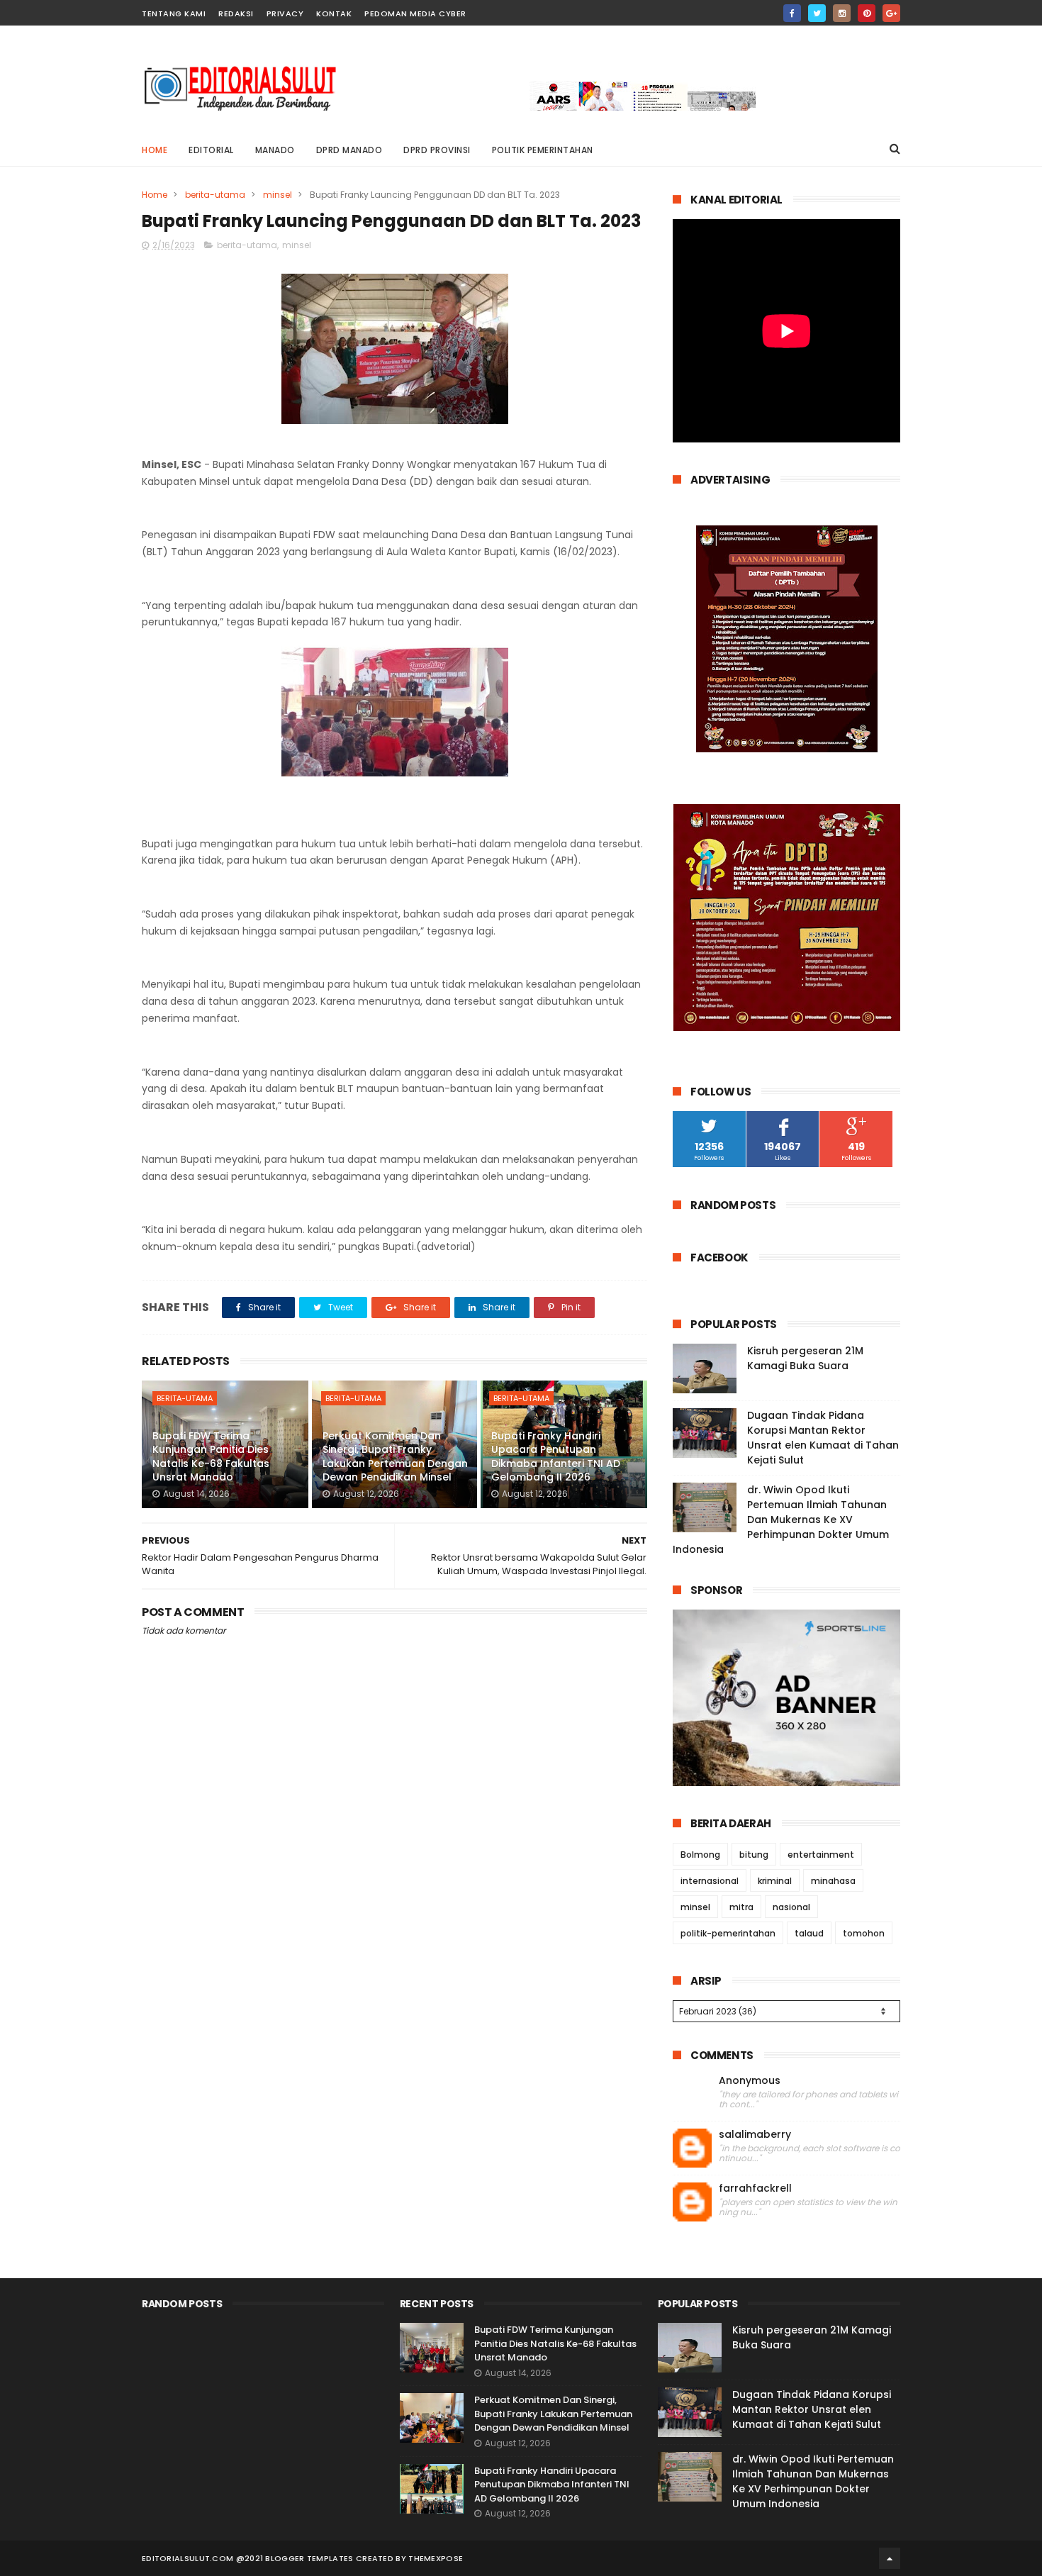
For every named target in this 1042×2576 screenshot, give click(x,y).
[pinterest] (867, 13)
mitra (741, 1907)
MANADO (275, 150)
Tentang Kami (174, 13)
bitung (754, 1855)
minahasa (833, 1881)
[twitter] (817, 13)
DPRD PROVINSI (437, 150)
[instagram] (842, 13)
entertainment (821, 1855)
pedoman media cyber (415, 13)
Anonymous (750, 2081)
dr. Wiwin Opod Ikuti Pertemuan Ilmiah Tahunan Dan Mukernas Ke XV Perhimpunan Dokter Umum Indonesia (781, 1520)
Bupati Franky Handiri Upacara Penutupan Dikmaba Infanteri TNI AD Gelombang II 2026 (556, 1457)
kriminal (775, 1881)
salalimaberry (755, 2135)
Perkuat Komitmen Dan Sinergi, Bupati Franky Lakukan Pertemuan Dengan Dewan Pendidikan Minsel (395, 1457)
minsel (278, 195)
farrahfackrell (755, 2189)
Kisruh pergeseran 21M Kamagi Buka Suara (805, 1358)
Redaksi (236, 13)
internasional (710, 1881)
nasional (791, 1907)
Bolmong (700, 1855)
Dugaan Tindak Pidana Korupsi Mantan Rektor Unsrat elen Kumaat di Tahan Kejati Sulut (823, 1438)
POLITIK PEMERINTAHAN (543, 150)
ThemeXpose (436, 2558)
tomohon (864, 1933)
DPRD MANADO (349, 150)
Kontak (334, 13)
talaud (809, 1933)
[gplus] (891, 13)
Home (155, 150)
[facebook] (792, 13)
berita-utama (215, 195)
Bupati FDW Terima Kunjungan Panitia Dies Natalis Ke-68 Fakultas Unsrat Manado (211, 1457)
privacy (285, 13)
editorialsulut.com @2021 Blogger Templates (248, 2558)
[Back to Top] (890, 2558)
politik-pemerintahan (728, 1933)
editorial (211, 150)
